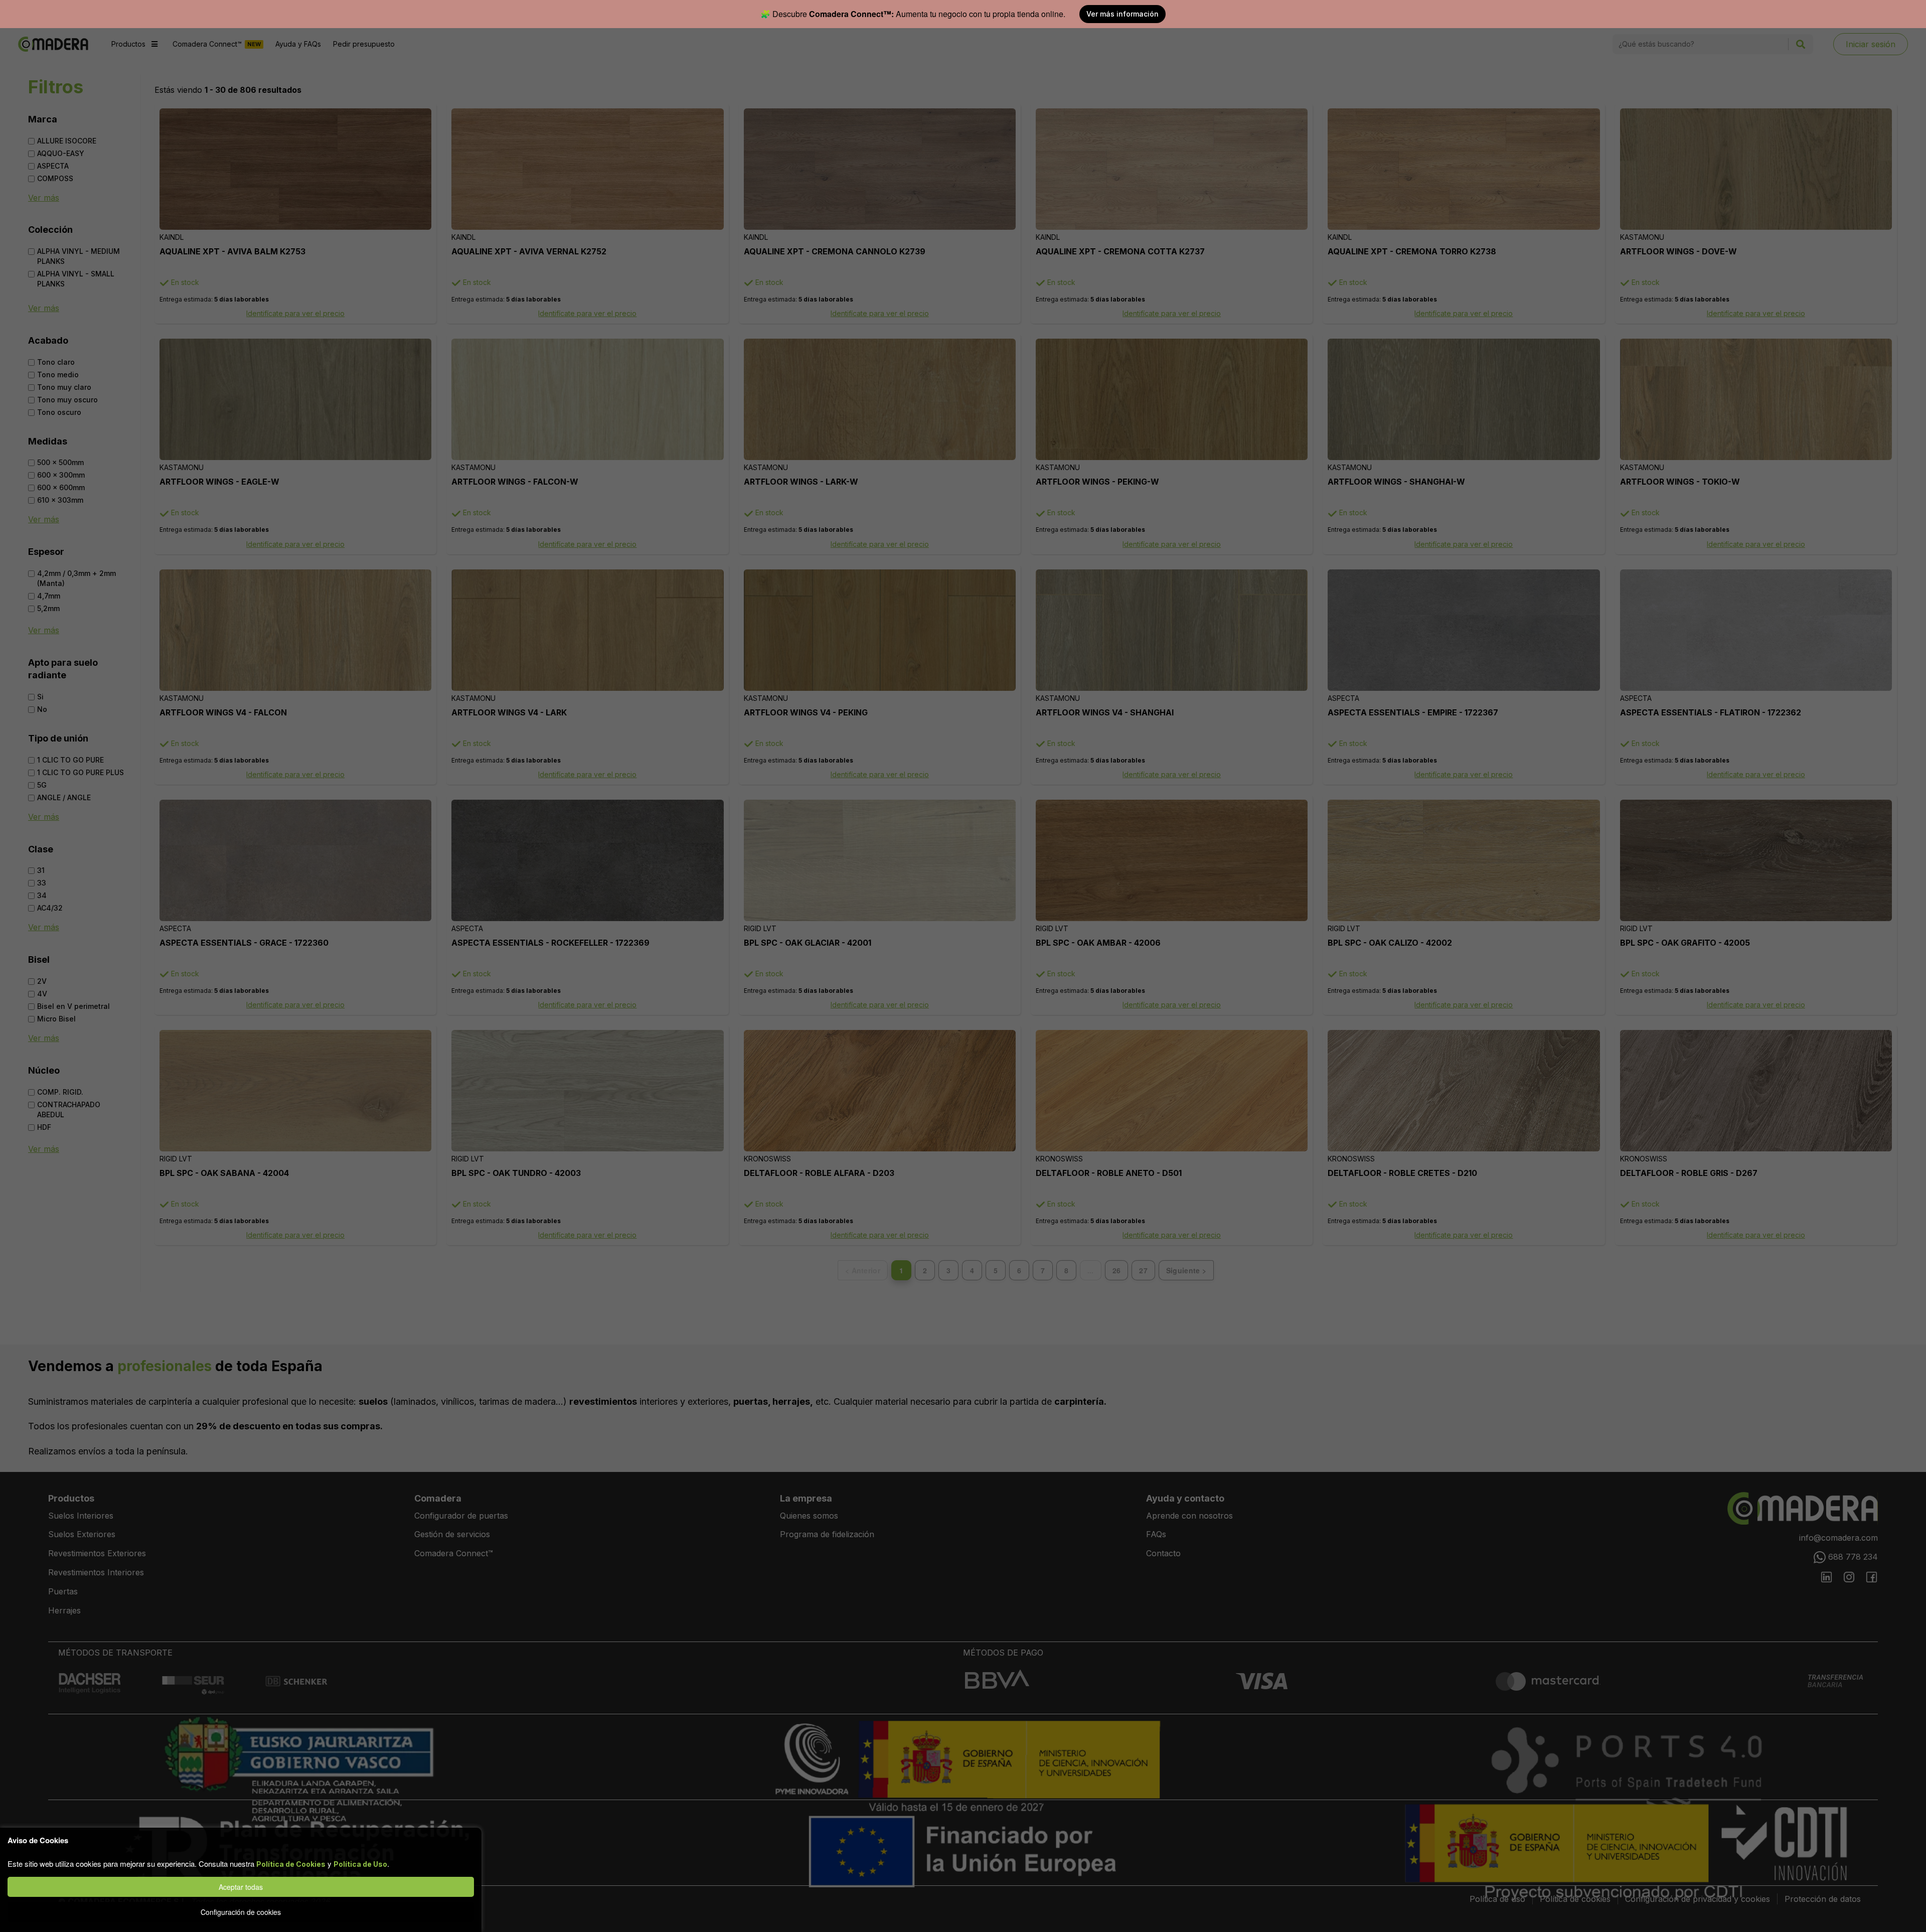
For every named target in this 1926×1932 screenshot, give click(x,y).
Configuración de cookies (241, 1912)
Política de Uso (360, 1864)
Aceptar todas (241, 1887)
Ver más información (1122, 14)
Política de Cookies (291, 1864)
